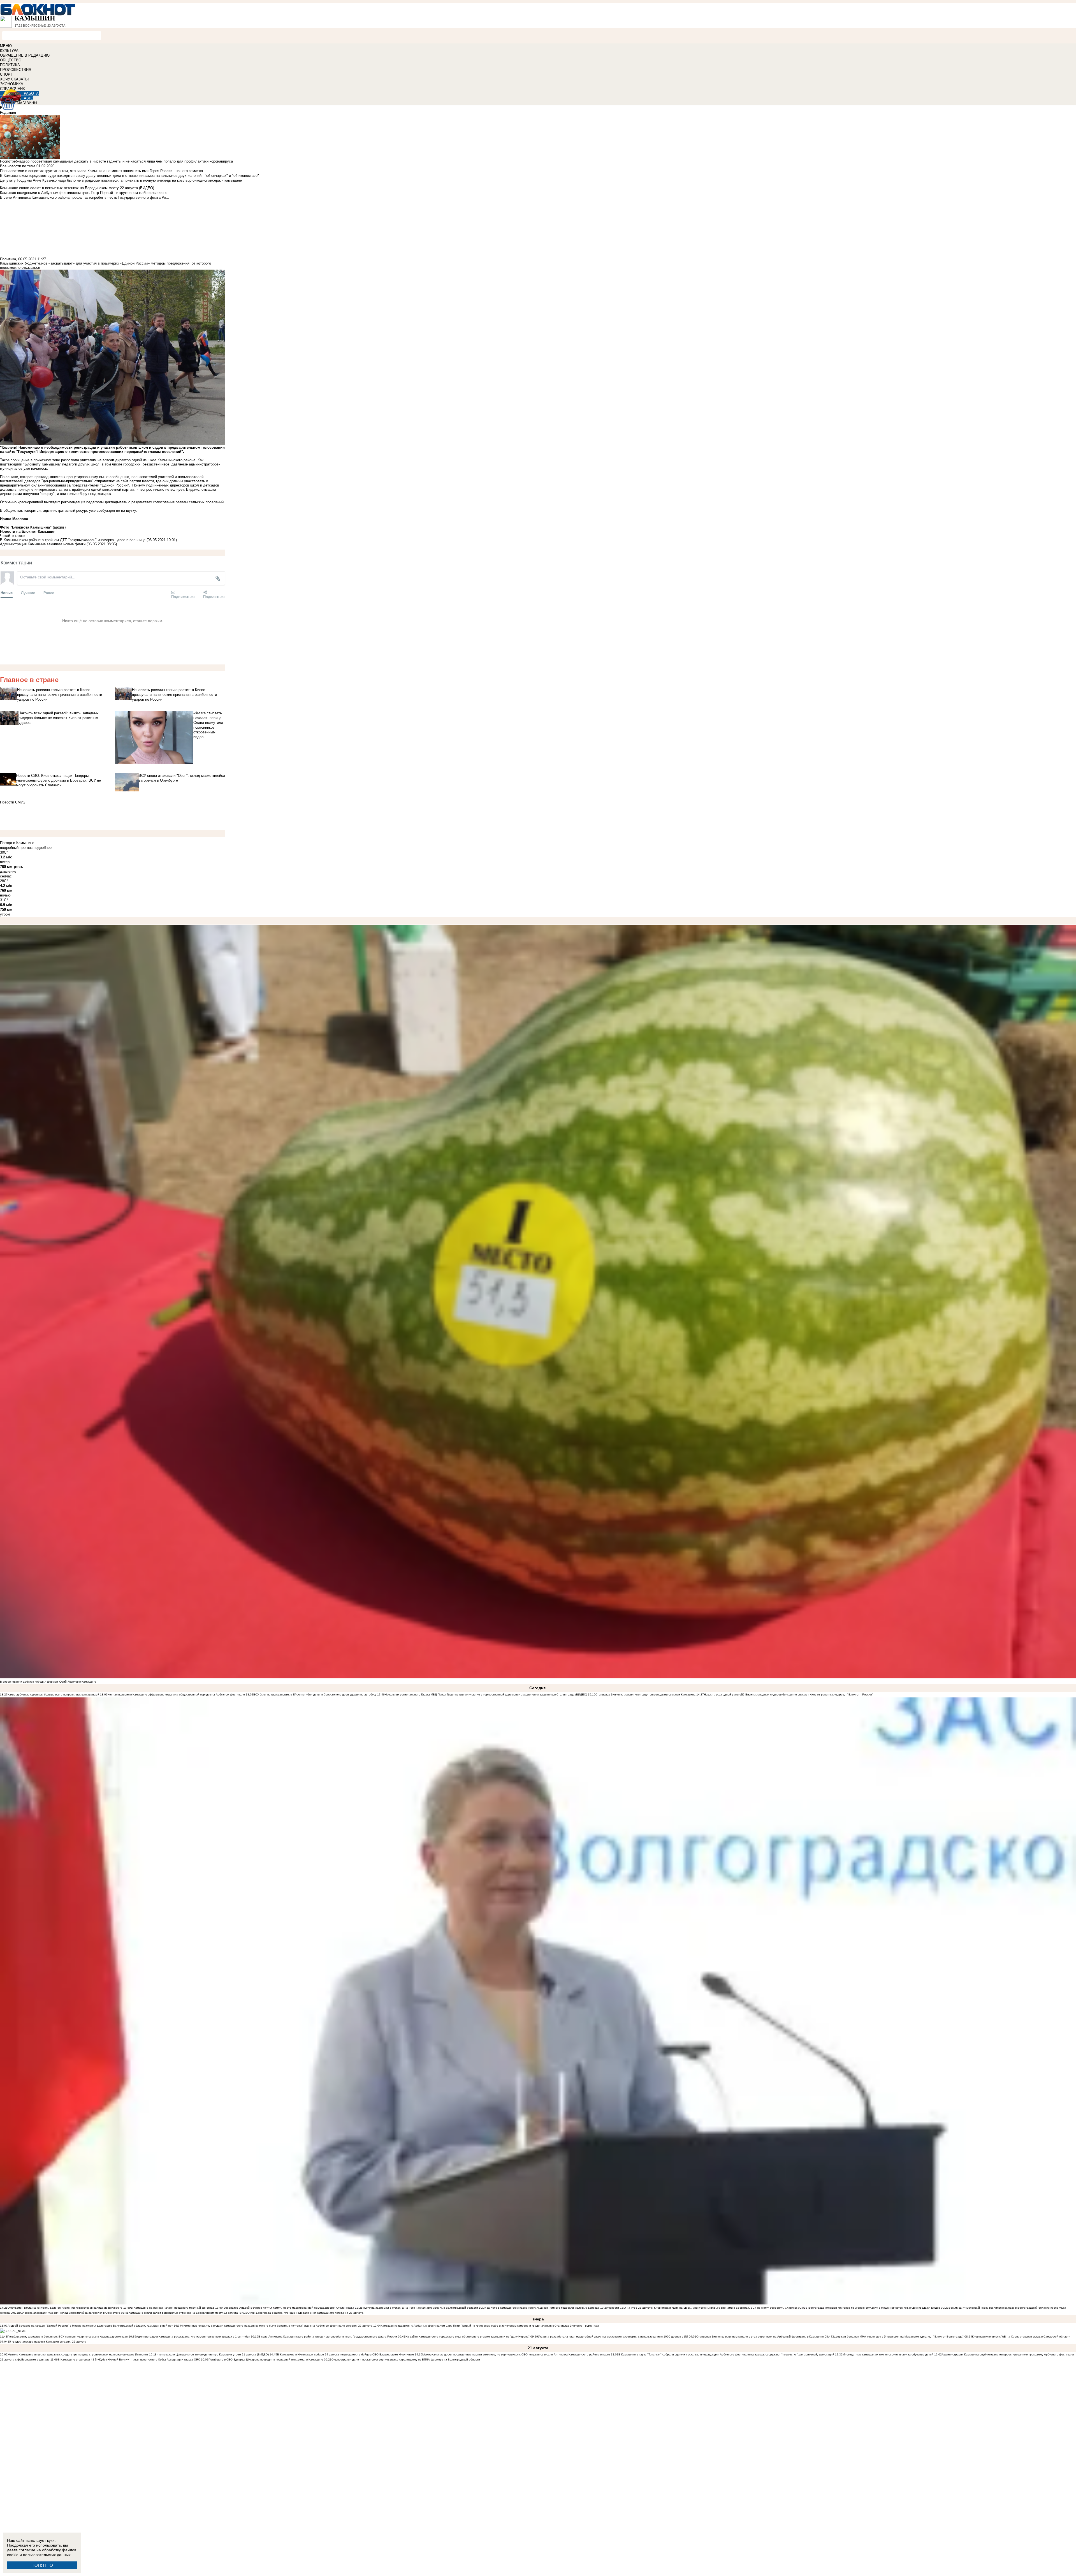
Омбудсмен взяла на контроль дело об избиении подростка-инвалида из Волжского (65, 2308)
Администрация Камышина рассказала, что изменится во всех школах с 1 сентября (193, 2337)
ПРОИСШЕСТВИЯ (16, 70)
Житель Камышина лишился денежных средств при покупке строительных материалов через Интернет (78, 2354)
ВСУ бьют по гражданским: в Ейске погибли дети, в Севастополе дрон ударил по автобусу (315, 1694)
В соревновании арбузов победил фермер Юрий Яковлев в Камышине (48, 1682)
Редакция (8, 113)
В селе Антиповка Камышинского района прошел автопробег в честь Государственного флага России (328, 2337)
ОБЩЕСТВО (11, 60)
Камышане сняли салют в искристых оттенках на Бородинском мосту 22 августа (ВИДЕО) (190, 2313)
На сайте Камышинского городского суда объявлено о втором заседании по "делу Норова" (468, 2337)
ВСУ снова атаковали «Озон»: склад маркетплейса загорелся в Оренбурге (69, 2313)
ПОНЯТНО (42, 2565)
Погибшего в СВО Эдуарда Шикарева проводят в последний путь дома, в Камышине (266, 2360)
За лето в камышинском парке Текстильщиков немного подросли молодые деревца (543, 2308)
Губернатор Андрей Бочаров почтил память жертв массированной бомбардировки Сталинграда (288, 2308)
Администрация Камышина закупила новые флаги (43, 544)
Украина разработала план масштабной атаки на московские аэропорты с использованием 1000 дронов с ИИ (613, 2337)
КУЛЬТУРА (9, 51)
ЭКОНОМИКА (12, 84)
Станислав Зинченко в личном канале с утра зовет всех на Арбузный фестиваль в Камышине (760, 2337)
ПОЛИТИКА (10, 65)
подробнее (43, 848)
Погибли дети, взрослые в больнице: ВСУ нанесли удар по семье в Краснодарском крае (68, 2337)
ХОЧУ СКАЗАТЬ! (14, 79)
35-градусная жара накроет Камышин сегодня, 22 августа (47, 2342)
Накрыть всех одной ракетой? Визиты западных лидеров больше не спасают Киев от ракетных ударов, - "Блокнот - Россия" (788, 1694)
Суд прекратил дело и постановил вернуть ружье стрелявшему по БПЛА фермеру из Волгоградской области (406, 2360)
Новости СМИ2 (13, 802)
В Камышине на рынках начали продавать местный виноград (173, 2308)
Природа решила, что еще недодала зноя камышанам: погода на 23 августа (311, 2313)
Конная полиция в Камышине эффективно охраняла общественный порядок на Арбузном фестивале (176, 1694)
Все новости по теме (18, 166)
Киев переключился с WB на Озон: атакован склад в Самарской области (1021, 2337)
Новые (7, 593)
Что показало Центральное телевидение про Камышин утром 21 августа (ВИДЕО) (213, 2354)
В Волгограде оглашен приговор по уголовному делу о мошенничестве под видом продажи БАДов (873, 2308)
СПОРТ (6, 74)
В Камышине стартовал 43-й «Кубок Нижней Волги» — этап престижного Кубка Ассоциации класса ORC (129, 2360)
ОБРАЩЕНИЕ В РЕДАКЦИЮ (25, 55)
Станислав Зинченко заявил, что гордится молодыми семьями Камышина (645, 1694)
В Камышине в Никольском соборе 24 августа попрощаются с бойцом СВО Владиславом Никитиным (345, 2354)
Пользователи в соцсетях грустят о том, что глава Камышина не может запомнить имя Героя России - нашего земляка (101, 171)
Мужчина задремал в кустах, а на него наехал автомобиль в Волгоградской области (420, 2308)
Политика (8, 259)
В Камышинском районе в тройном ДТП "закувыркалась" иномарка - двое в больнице (73, 540)
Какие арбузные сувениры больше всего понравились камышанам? (53, 1694)
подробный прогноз (16, 848)
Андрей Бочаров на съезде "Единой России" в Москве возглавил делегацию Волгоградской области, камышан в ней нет (90, 2326)
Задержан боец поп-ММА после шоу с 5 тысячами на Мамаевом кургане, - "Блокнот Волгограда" (898, 2337)
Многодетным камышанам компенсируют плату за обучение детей (888, 2354)
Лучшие (28, 593)
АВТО (29, 98)
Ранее (49, 593)
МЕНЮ (6, 46)
